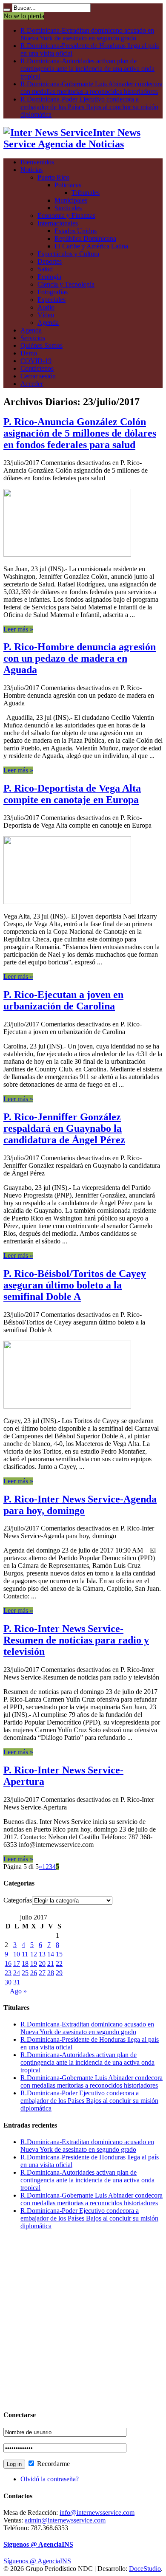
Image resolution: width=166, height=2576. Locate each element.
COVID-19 (36, 361)
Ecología (49, 277)
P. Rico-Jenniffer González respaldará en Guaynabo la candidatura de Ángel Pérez (64, 1128)
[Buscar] (7, 10)
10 (17, 1954)
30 (8, 1982)
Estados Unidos (76, 231)
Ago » (18, 1991)
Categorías (18, 1900)
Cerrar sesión (38, 376)
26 (34, 1973)
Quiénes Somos (41, 345)
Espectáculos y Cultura (68, 254)
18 (25, 1963)
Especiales (52, 300)
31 (17, 1982)
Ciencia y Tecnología (66, 284)
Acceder (32, 384)
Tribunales (86, 193)
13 (42, 1954)
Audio (46, 307)
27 (42, 1973)
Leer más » (18, 629)
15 (59, 1954)
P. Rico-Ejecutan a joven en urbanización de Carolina (63, 1000)
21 (51, 1963)
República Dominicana (85, 238)
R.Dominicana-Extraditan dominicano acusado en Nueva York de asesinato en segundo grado (87, 34)
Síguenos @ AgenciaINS (38, 2544)
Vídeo (46, 315)
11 (25, 1954)
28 (51, 1973)
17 (17, 1963)
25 (25, 1973)
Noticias (31, 170)
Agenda (48, 323)
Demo (29, 353)
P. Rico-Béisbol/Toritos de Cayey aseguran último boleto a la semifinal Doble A (75, 1285)
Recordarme (53, 2464)
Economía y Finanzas (66, 216)
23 (8, 1973)
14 (51, 1954)
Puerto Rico (53, 177)
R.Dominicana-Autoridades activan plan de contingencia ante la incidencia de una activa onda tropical (87, 69)
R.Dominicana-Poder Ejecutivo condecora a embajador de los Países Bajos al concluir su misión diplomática (89, 107)
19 (34, 1963)
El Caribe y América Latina (91, 246)
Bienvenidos (37, 162)
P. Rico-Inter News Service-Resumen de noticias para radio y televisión (76, 1640)
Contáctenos (37, 368)
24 (17, 1973)
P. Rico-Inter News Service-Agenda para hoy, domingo (80, 1505)
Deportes (50, 261)
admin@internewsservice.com (65, 2520)
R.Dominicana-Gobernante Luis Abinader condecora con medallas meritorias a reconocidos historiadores (92, 88)
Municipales (71, 200)
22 (59, 1963)
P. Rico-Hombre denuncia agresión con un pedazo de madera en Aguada (80, 658)
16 (8, 1963)
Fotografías (53, 292)
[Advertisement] (83, 2320)
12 (34, 1954)
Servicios (33, 338)
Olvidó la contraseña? (50, 2479)
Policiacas (68, 185)
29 (59, 1973)
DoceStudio (145, 2569)
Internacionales (58, 223)
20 (42, 1963)
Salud (45, 269)
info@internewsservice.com (97, 2513)
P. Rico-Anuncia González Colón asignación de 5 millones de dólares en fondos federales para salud (80, 433)
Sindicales (68, 208)
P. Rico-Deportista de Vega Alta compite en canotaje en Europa (72, 794)
